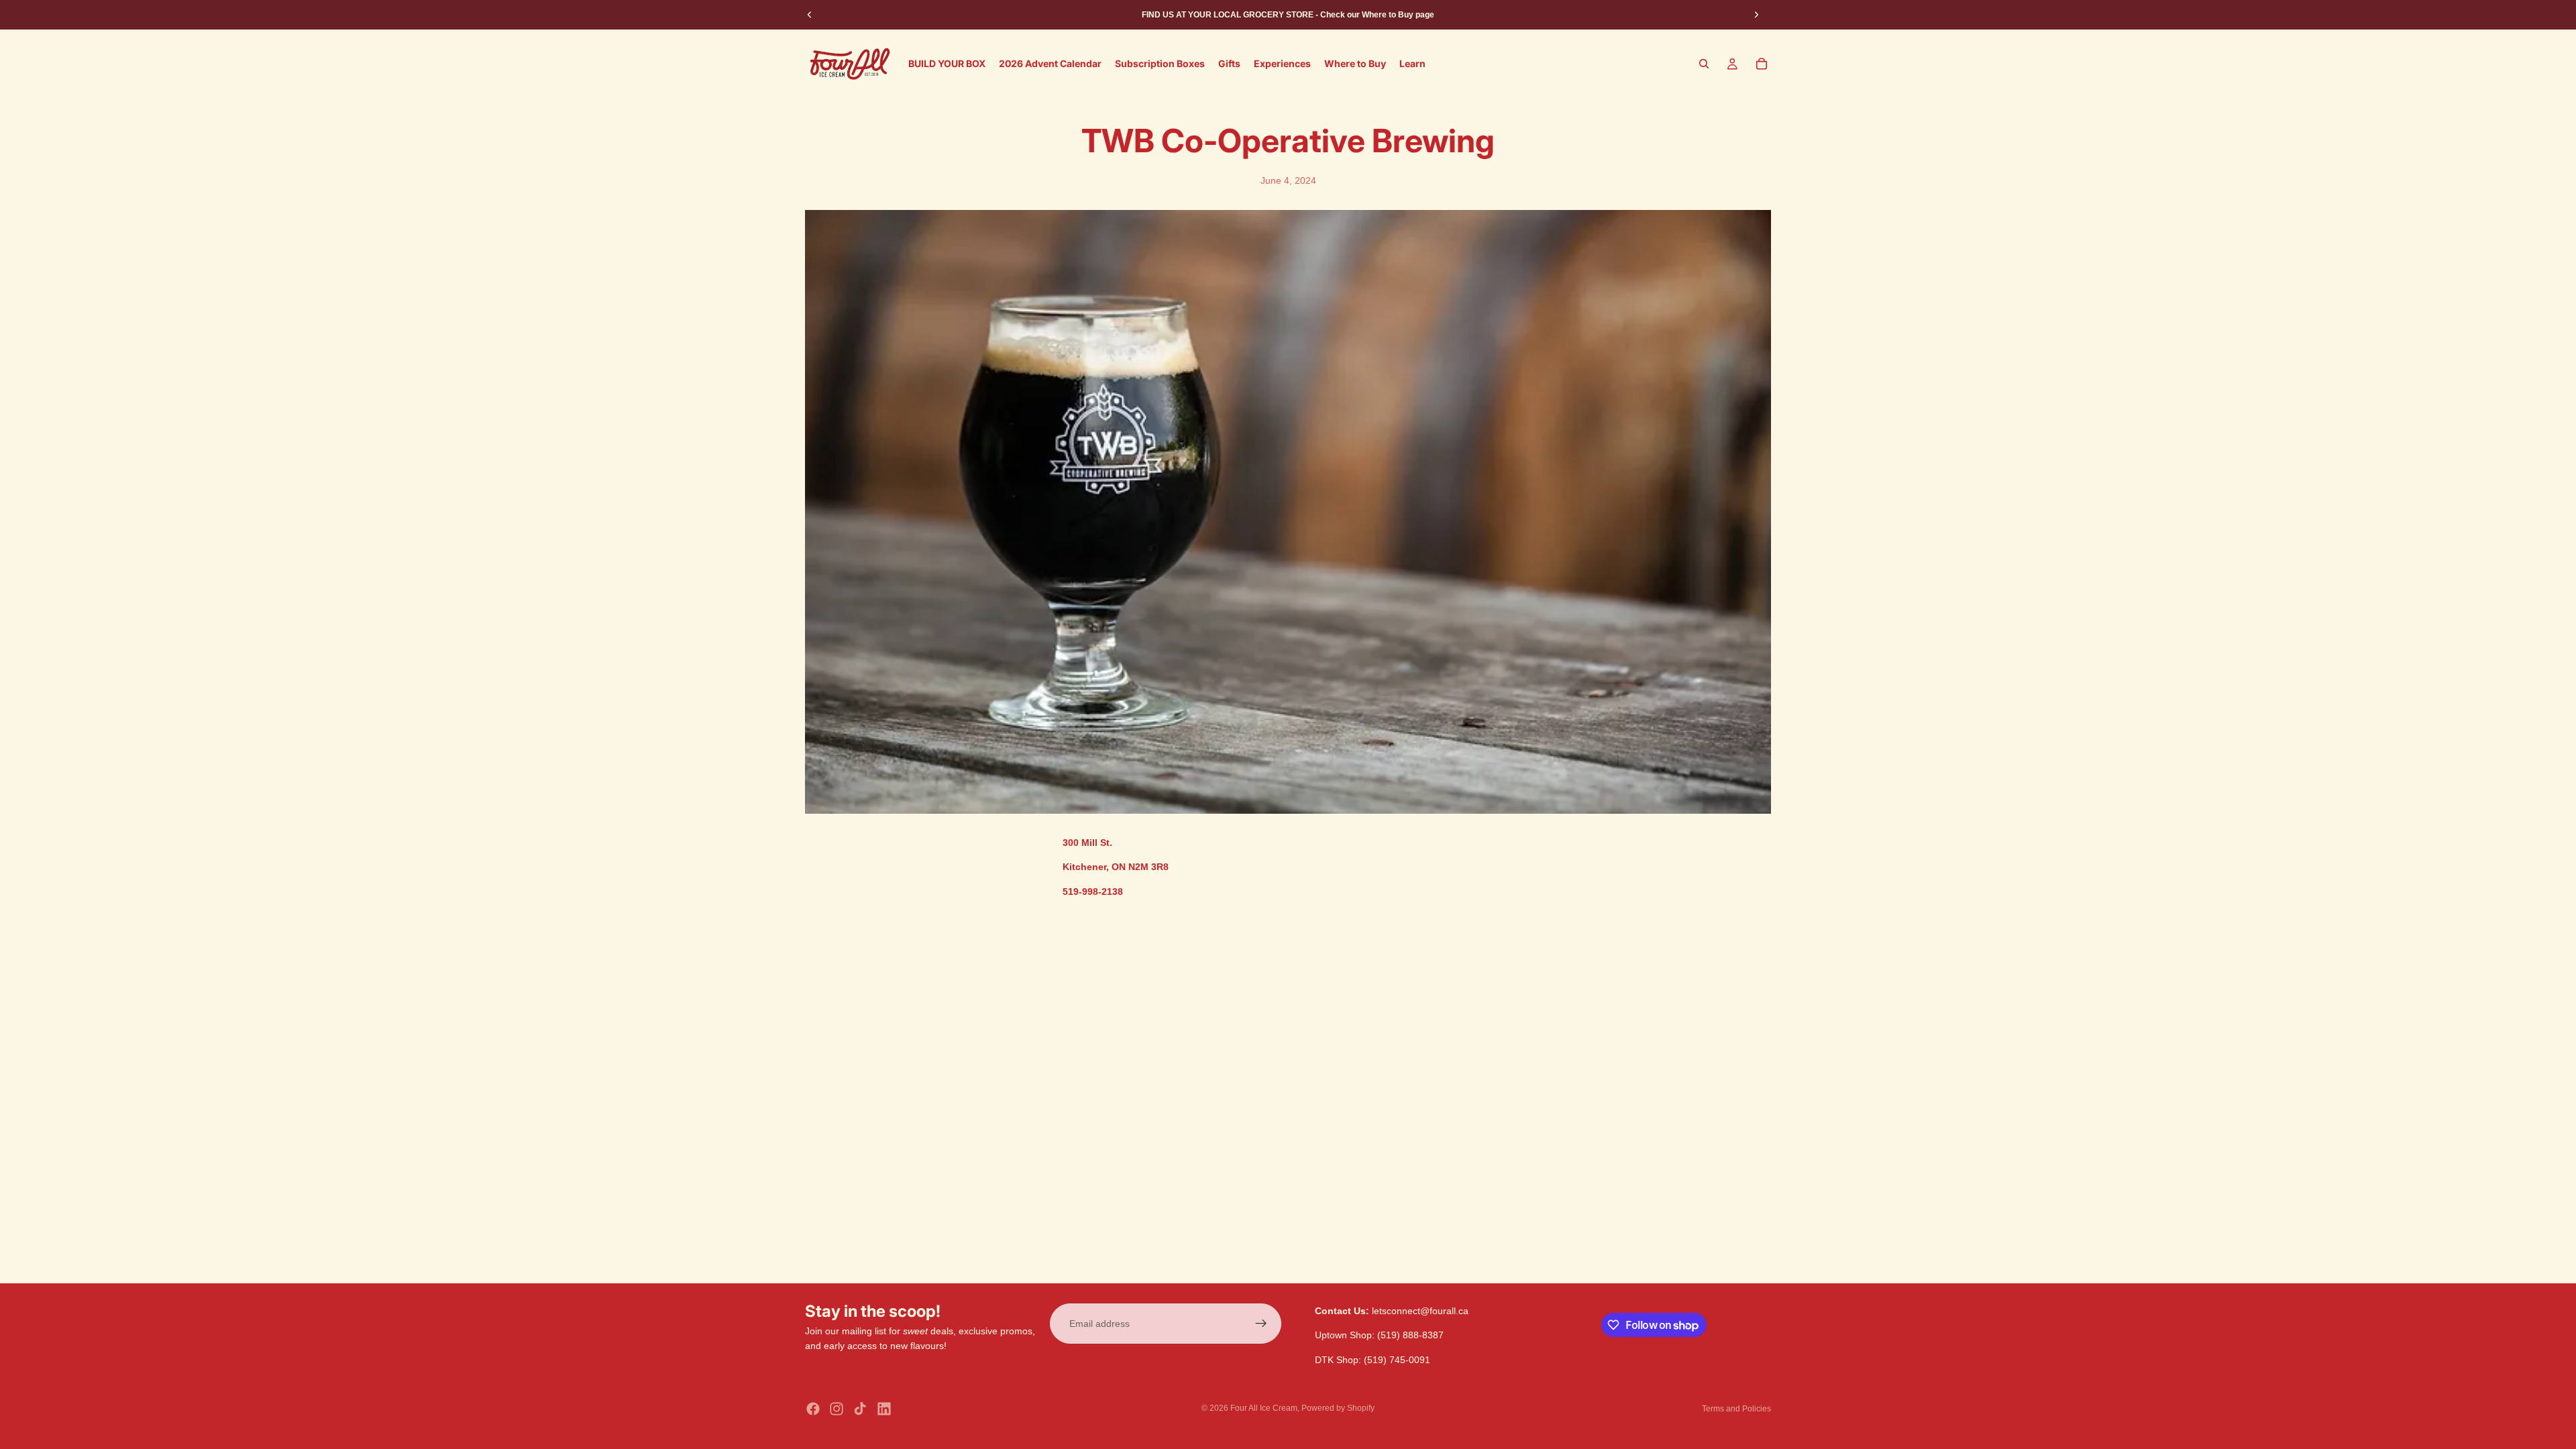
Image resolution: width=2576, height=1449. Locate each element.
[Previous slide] (810, 15)
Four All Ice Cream (1264, 1408)
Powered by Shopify (1338, 1408)
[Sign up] (1261, 1324)
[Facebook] (813, 1409)
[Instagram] (837, 1409)
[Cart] (1762, 64)
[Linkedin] (884, 1409)
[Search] (1704, 64)
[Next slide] (1756, 15)
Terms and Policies (1736, 1409)
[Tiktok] (860, 1409)
